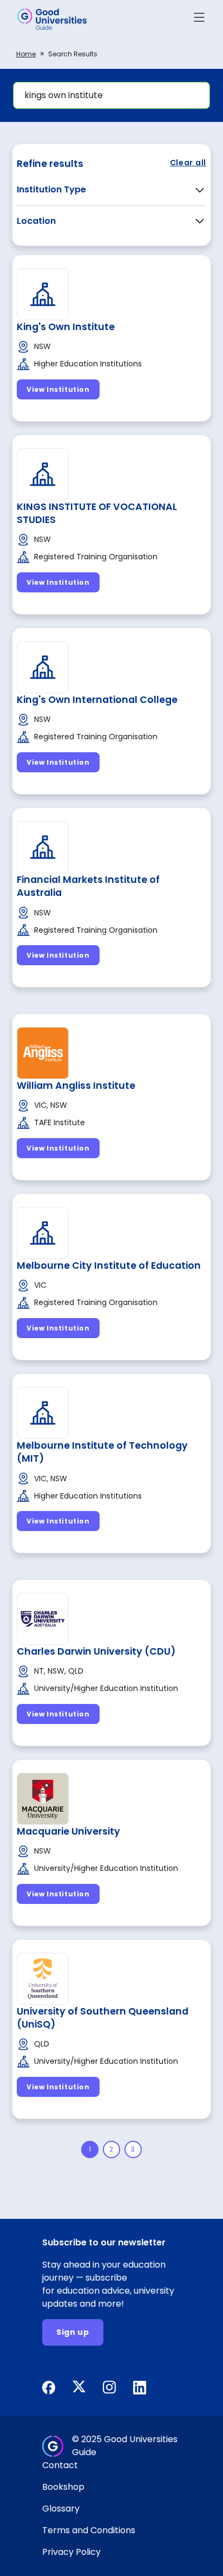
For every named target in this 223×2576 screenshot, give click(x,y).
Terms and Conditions (89, 2530)
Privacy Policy (71, 2552)
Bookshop (63, 2487)
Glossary (61, 2509)
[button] (199, 19)
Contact (60, 2465)
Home (26, 54)
